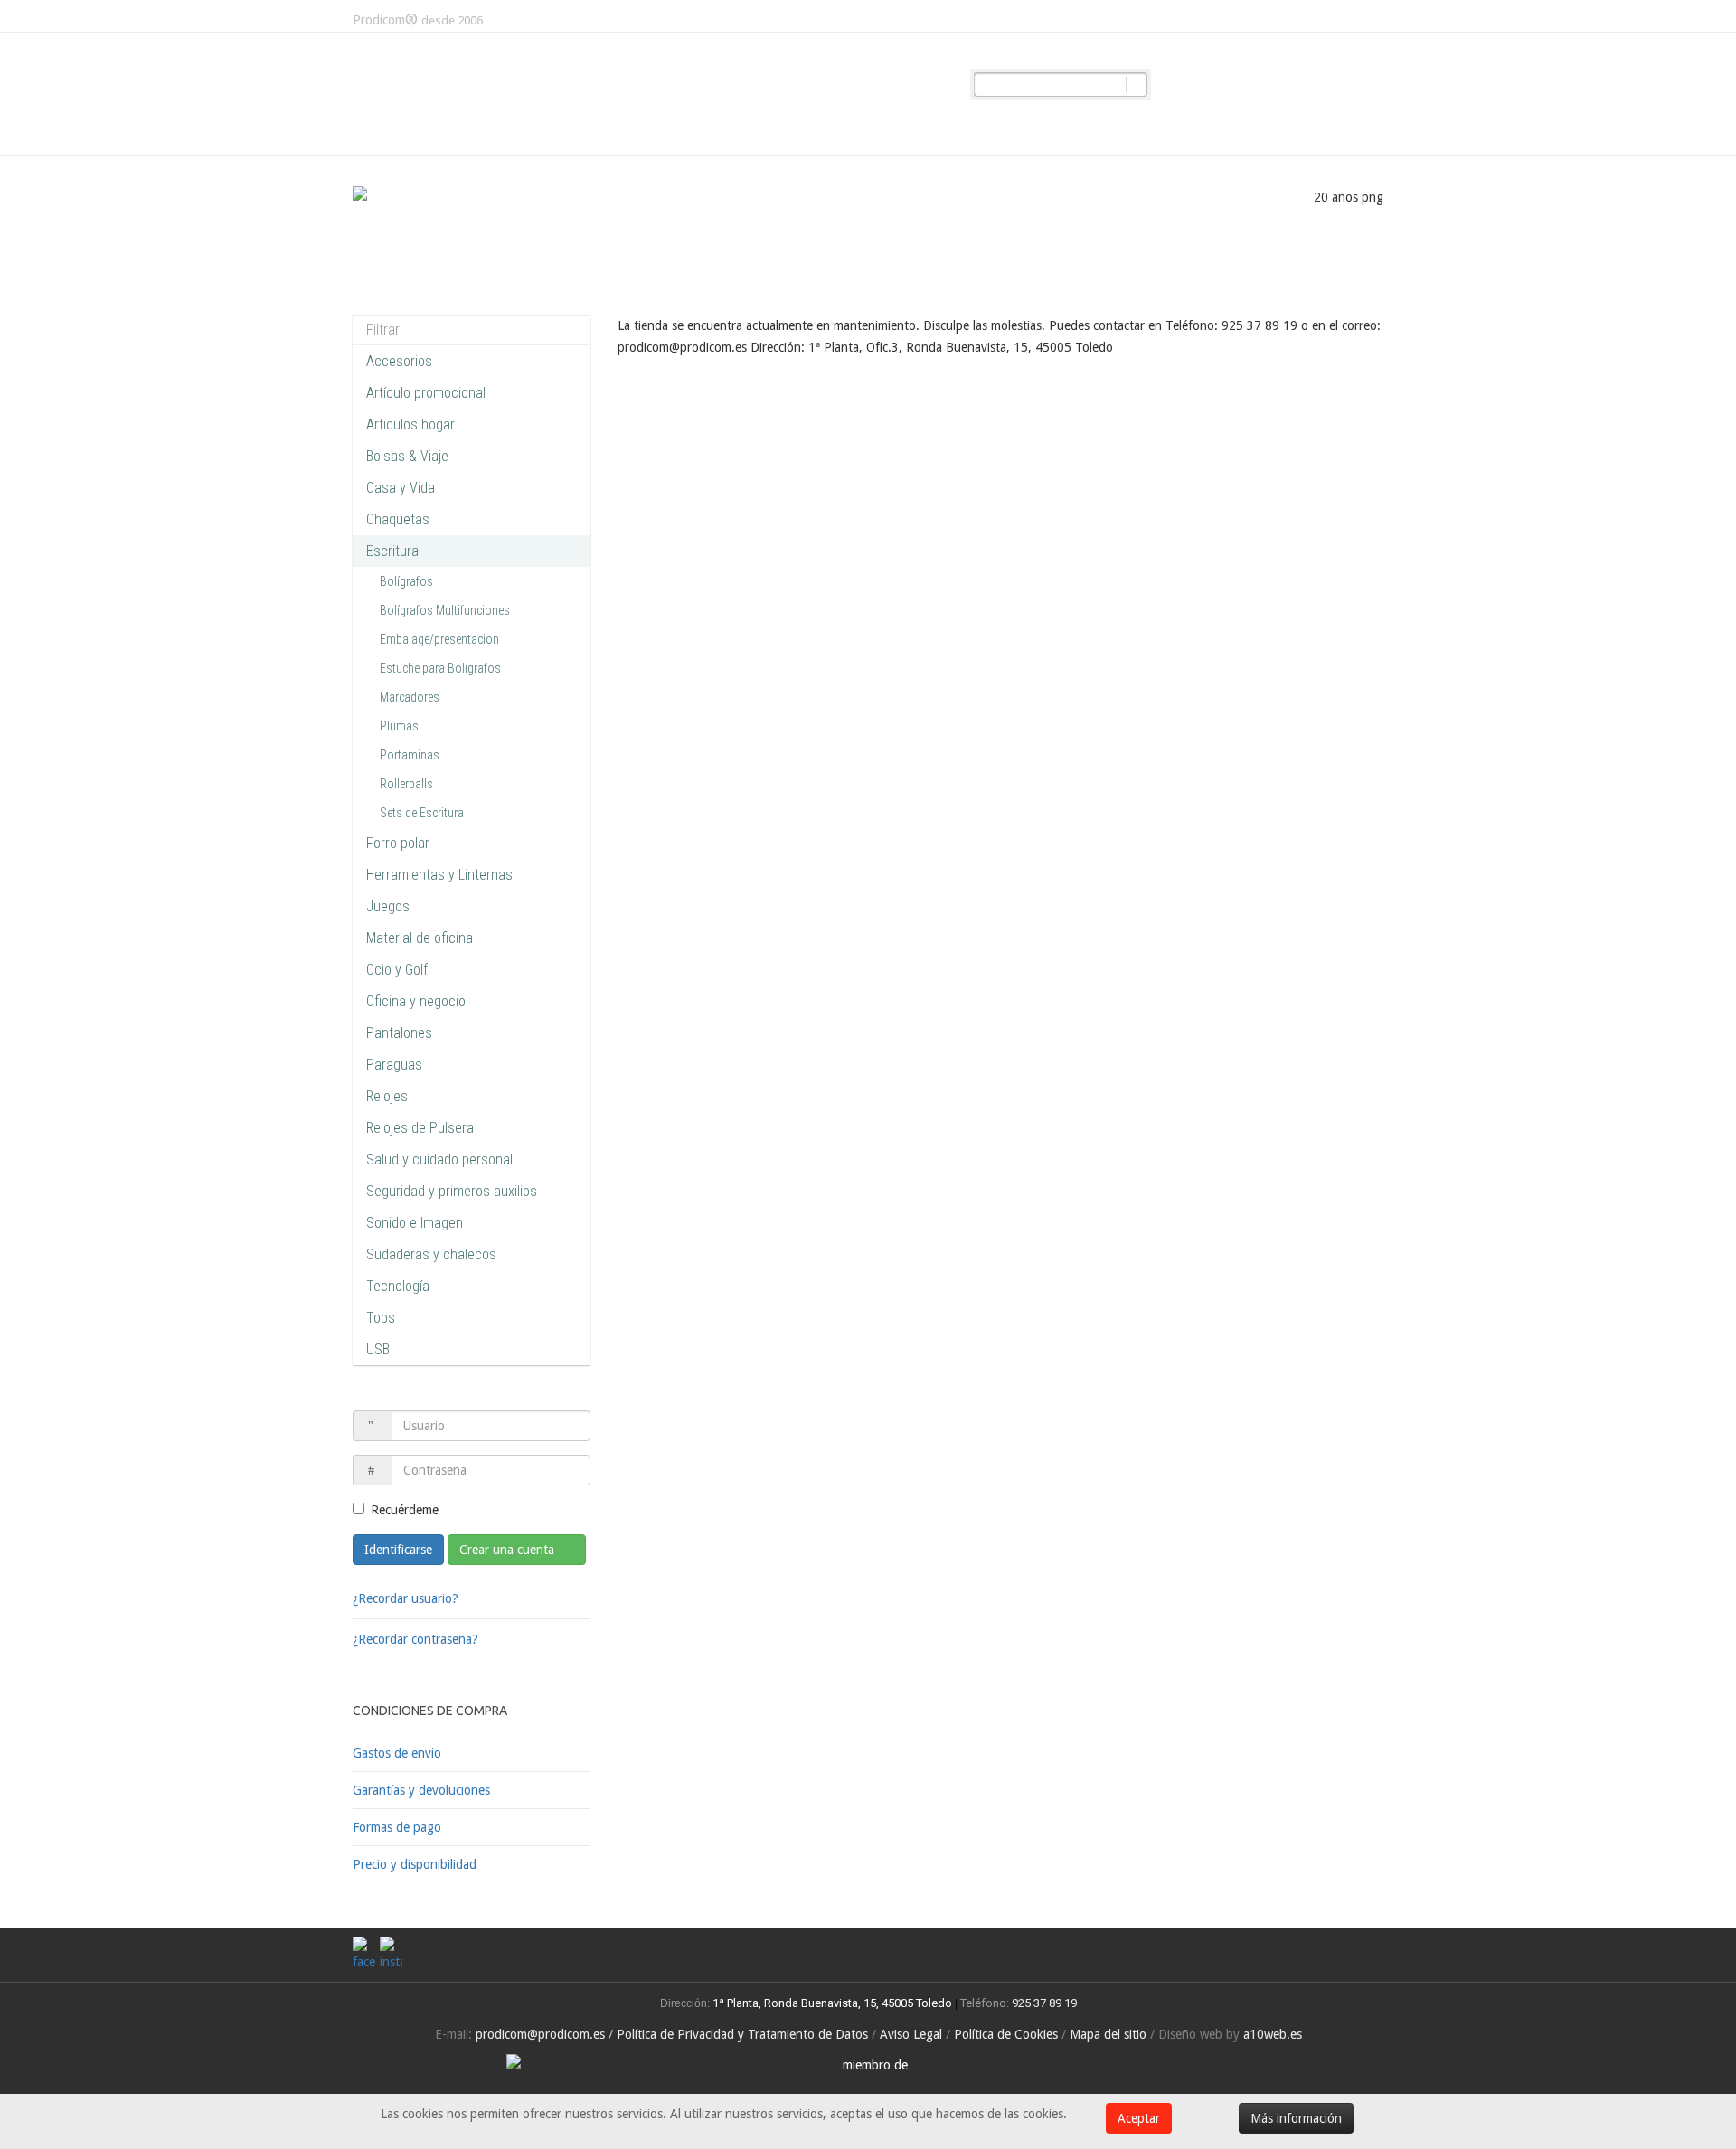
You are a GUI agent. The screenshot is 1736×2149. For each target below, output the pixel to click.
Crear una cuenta (509, 1550)
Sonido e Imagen (415, 1223)
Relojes (387, 1096)
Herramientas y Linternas (439, 875)
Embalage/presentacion (439, 639)
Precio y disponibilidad (415, 1864)
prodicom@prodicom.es (540, 2034)
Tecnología (398, 1286)
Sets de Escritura (422, 813)
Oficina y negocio (416, 1001)
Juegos (388, 906)
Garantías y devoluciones (421, 1790)
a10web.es (1273, 2034)
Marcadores (410, 697)
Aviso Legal (911, 2034)
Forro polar (398, 843)
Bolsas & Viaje (407, 456)
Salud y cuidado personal (439, 1159)
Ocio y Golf (397, 970)
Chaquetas (398, 519)
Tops (381, 1318)
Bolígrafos (406, 581)
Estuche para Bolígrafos (440, 668)
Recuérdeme (405, 1510)
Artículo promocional (426, 393)
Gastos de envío (397, 1753)
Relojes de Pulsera (420, 1128)
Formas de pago (397, 1827)
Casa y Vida (401, 488)
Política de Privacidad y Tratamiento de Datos (742, 2034)
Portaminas (410, 755)
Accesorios (399, 361)
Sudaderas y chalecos (431, 1254)
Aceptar (1139, 2118)
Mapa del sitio (1108, 2034)
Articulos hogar (410, 424)
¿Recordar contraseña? (415, 1639)
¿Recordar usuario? (406, 1598)
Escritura (392, 551)
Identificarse (398, 1550)
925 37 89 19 (1044, 2003)
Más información (1296, 2118)
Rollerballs (406, 784)
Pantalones (399, 1033)
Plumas (399, 726)
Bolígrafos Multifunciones (445, 610)
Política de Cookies (1006, 2034)
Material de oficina (420, 938)
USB (378, 1349)
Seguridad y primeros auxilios (452, 1191)
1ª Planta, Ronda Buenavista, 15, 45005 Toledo (831, 2003)
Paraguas (394, 1065)
